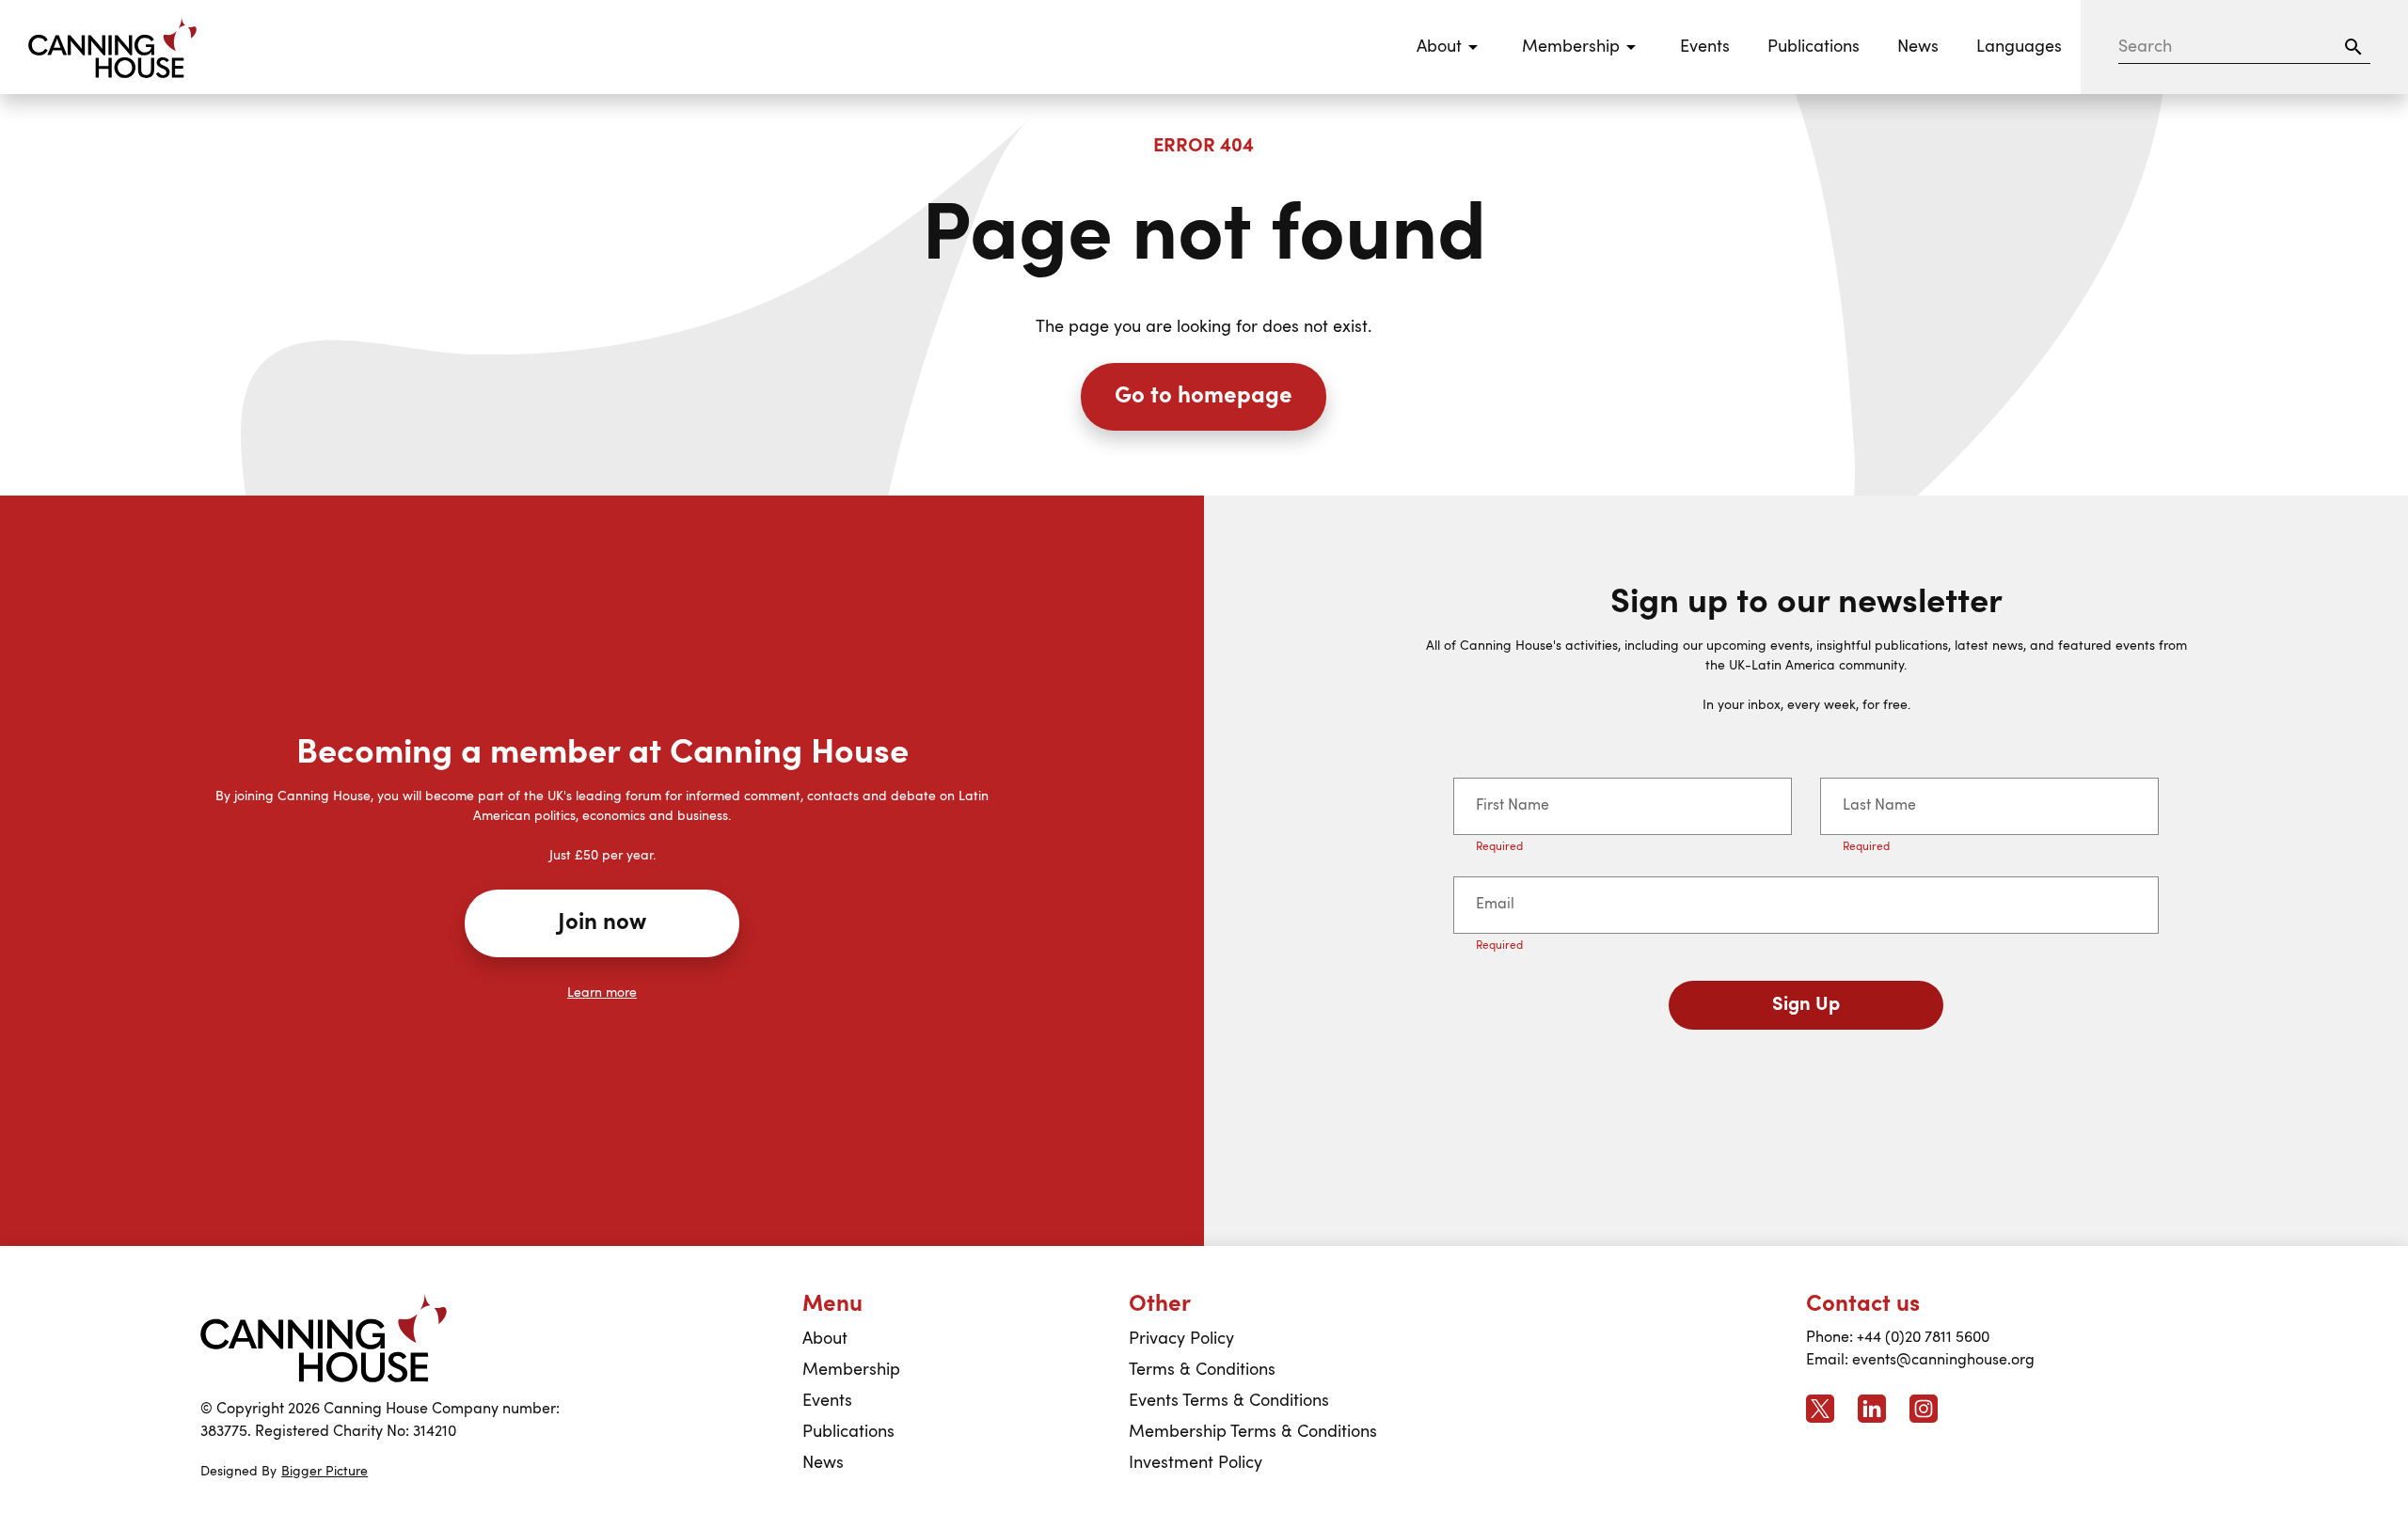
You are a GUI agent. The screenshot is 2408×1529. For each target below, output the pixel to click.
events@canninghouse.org (1943, 1361)
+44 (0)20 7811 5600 (1923, 1338)
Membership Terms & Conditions (1253, 1432)
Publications (1814, 47)
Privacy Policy (1181, 1339)
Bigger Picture (325, 1472)
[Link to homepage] (324, 1339)
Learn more (602, 993)
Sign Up (1806, 1005)
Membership (851, 1370)
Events (1705, 47)
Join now (602, 923)
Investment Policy (1196, 1463)
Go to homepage (1204, 397)
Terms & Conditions (1202, 1370)
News (1918, 47)
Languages (2019, 47)
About (825, 1339)
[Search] (2353, 47)
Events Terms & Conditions (1229, 1401)
